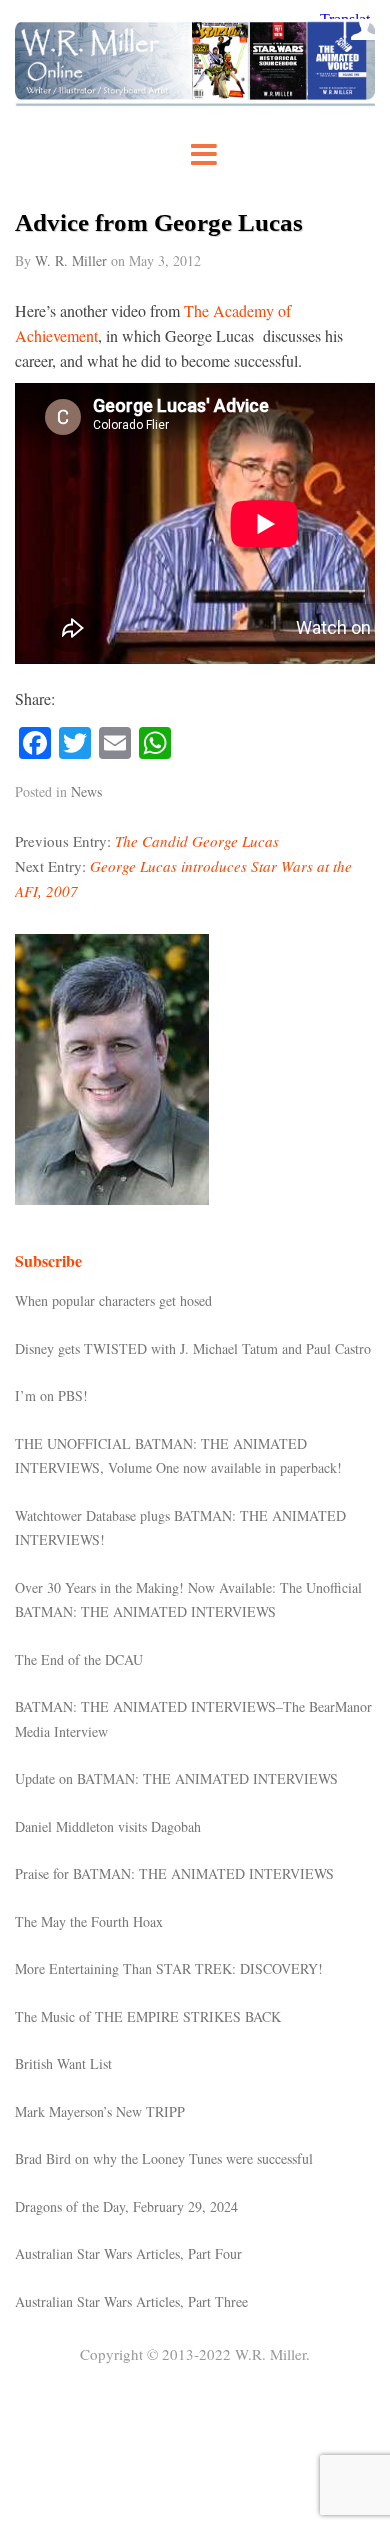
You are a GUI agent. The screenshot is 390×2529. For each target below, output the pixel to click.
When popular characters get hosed (113, 1300)
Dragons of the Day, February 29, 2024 (126, 2206)
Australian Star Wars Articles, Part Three (131, 2301)
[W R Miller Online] (195, 100)
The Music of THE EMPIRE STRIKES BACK (148, 2016)
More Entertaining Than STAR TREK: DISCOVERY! (169, 1968)
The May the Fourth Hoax (89, 1921)
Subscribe (48, 1260)
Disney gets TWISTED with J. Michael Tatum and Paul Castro (193, 1348)
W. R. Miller (71, 260)
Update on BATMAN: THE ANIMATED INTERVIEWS (176, 1778)
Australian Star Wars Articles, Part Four (128, 2253)
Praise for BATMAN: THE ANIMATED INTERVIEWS (174, 1873)
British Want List (63, 2063)
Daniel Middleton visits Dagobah (108, 1826)
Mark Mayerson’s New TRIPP (100, 2111)
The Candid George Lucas (197, 841)
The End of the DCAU (79, 1659)
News (86, 791)
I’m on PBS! (51, 1395)
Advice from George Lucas (159, 222)
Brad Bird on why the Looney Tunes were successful (164, 2158)
